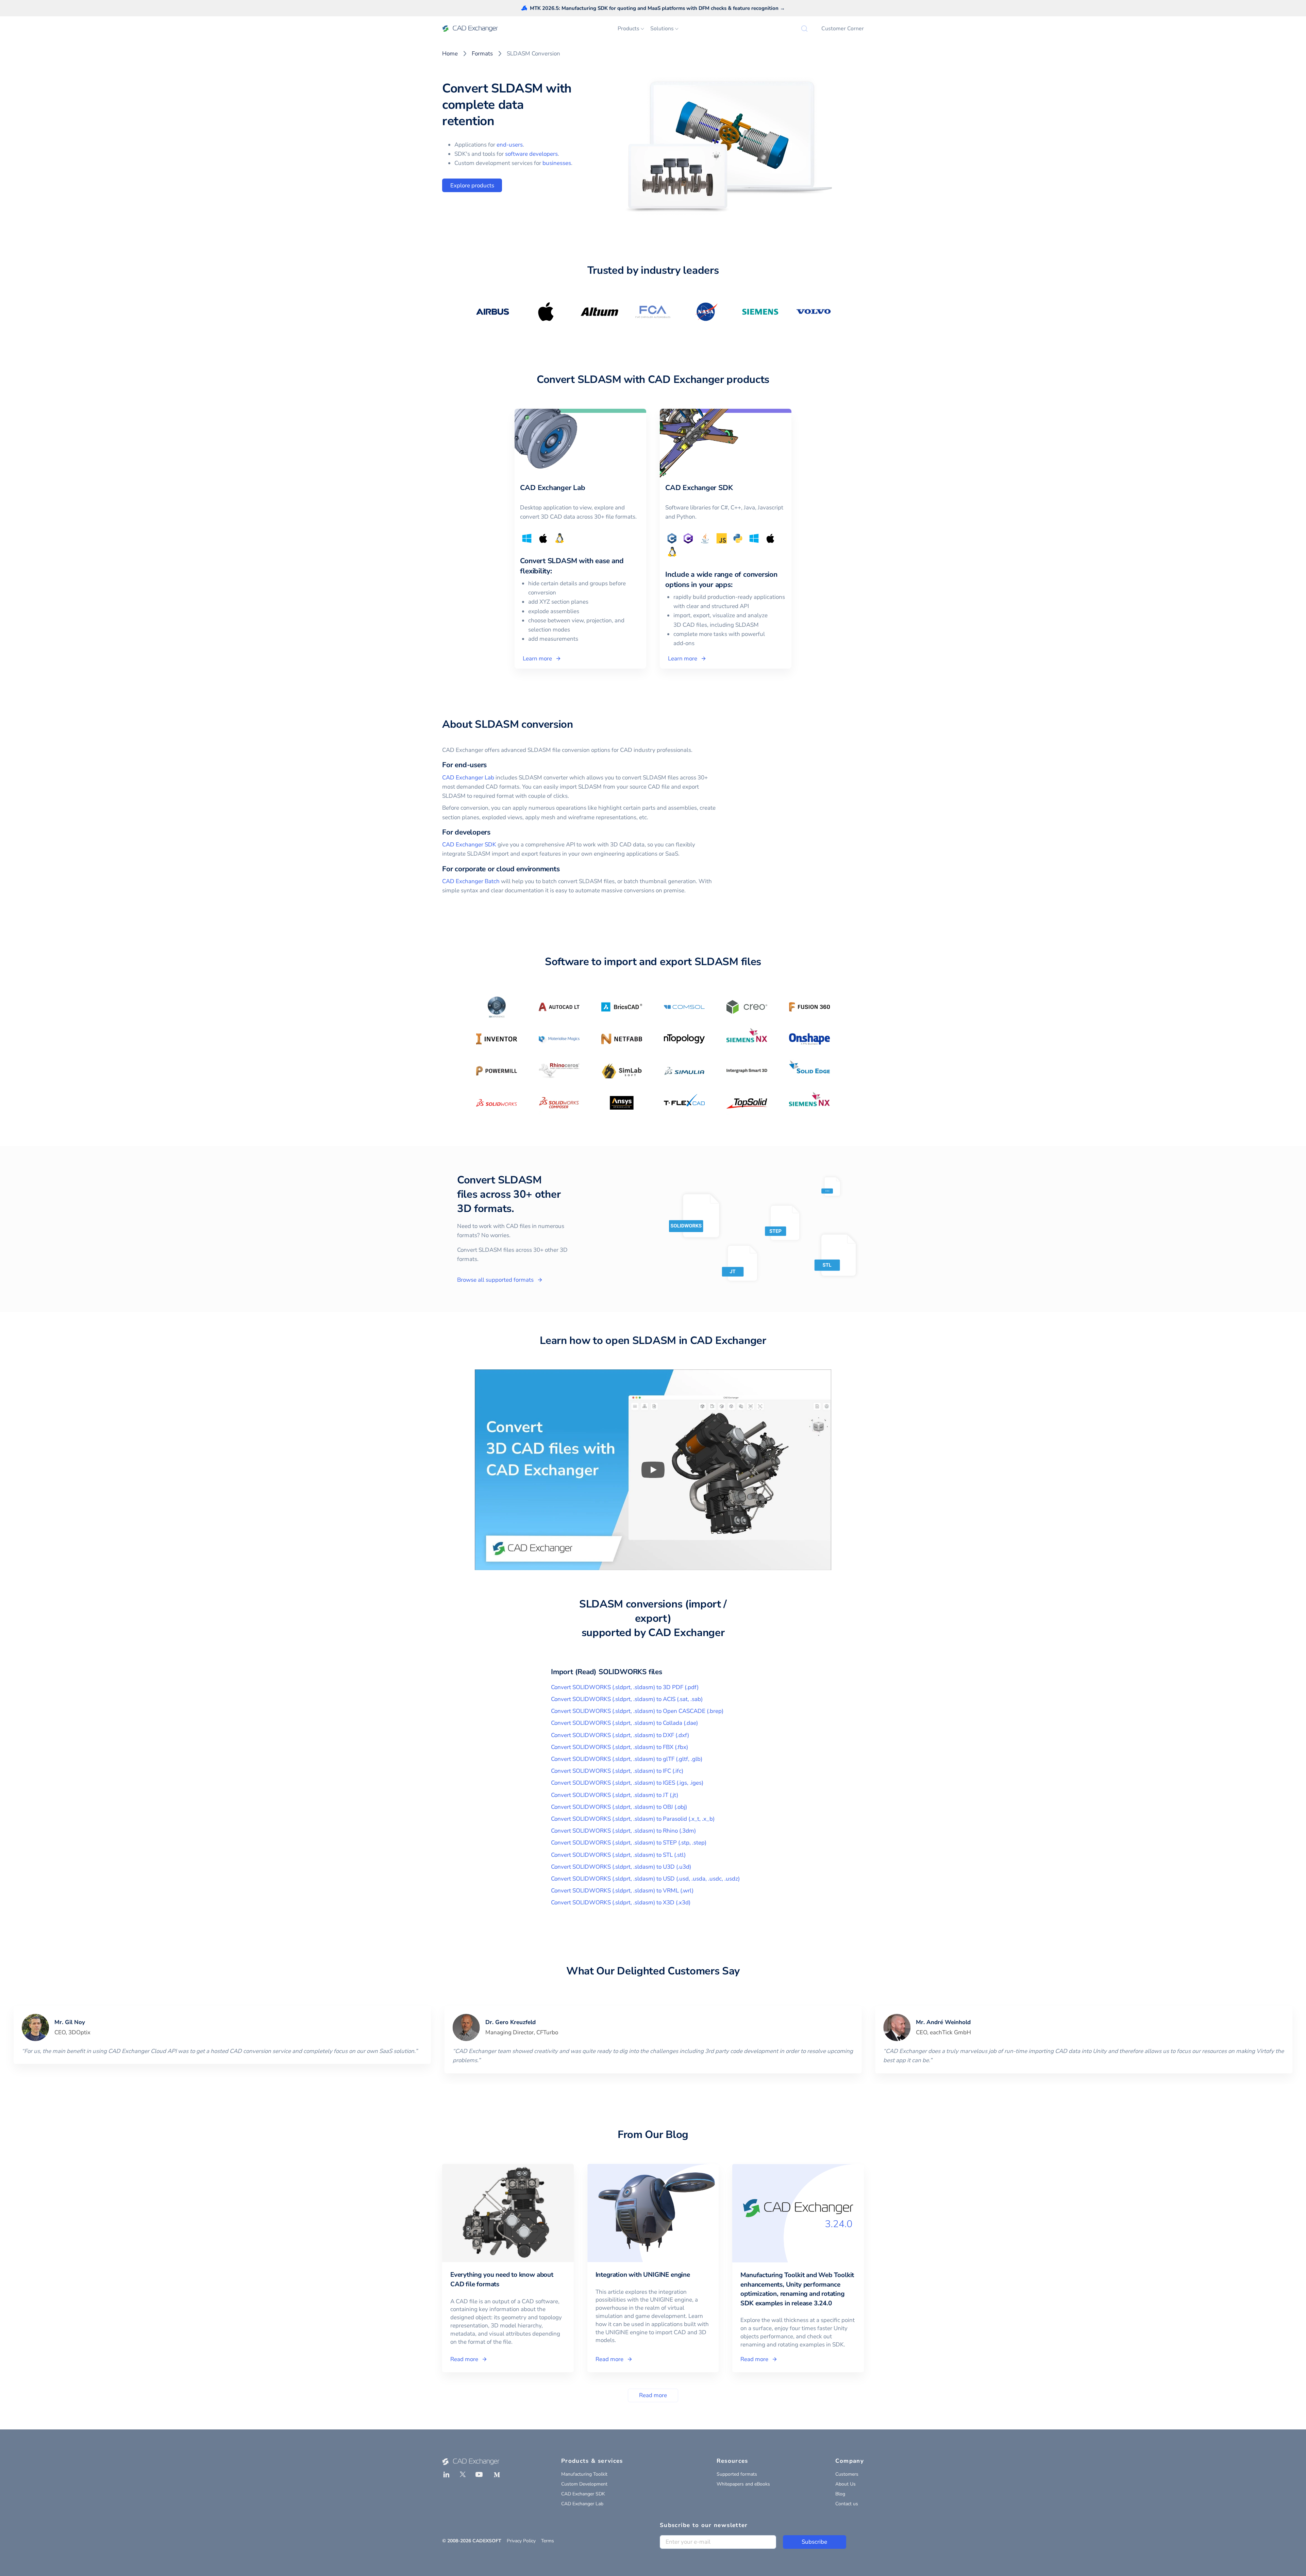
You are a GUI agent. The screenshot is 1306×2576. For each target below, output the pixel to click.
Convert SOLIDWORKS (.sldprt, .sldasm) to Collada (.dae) (624, 1723)
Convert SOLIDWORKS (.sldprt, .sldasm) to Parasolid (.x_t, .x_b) (633, 1819)
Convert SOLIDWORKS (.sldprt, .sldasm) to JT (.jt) (615, 1795)
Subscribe (814, 2542)
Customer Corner (843, 29)
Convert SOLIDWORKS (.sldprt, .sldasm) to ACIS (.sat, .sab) (627, 1699)
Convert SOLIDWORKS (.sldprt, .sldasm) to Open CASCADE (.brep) (637, 1711)
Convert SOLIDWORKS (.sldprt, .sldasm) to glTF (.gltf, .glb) (627, 1759)
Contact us (847, 2504)
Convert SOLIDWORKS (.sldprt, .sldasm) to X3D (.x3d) (621, 1902)
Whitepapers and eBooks (743, 2484)
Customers (847, 2474)
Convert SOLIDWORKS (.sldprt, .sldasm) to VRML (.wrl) (622, 1891)
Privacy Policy (521, 2541)
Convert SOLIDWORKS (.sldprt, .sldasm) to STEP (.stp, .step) (629, 1843)
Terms (548, 2541)
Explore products (472, 186)
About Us (845, 2484)
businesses (557, 163)
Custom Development (584, 2484)
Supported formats (737, 2474)
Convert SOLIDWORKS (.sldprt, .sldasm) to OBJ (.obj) (619, 1807)
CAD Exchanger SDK (469, 845)
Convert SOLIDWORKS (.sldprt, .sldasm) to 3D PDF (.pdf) (625, 1687)
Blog (840, 2494)
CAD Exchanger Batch (471, 881)
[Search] (804, 29)
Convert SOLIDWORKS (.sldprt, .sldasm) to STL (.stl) (618, 1855)
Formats (482, 54)
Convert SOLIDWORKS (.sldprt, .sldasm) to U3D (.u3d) (621, 1867)
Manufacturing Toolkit (584, 2474)
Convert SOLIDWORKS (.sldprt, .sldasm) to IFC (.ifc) (617, 1771)
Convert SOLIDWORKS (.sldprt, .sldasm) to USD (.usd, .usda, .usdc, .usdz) (645, 1879)
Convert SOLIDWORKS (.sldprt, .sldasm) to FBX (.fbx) (619, 1747)
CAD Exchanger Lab (468, 778)
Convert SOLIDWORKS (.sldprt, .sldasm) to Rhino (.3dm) (623, 1831)
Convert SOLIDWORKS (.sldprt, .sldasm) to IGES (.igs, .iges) (627, 1783)
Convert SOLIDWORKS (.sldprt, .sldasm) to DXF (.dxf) (620, 1735)
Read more (653, 2395)
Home (450, 54)
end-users (510, 145)
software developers (531, 154)
